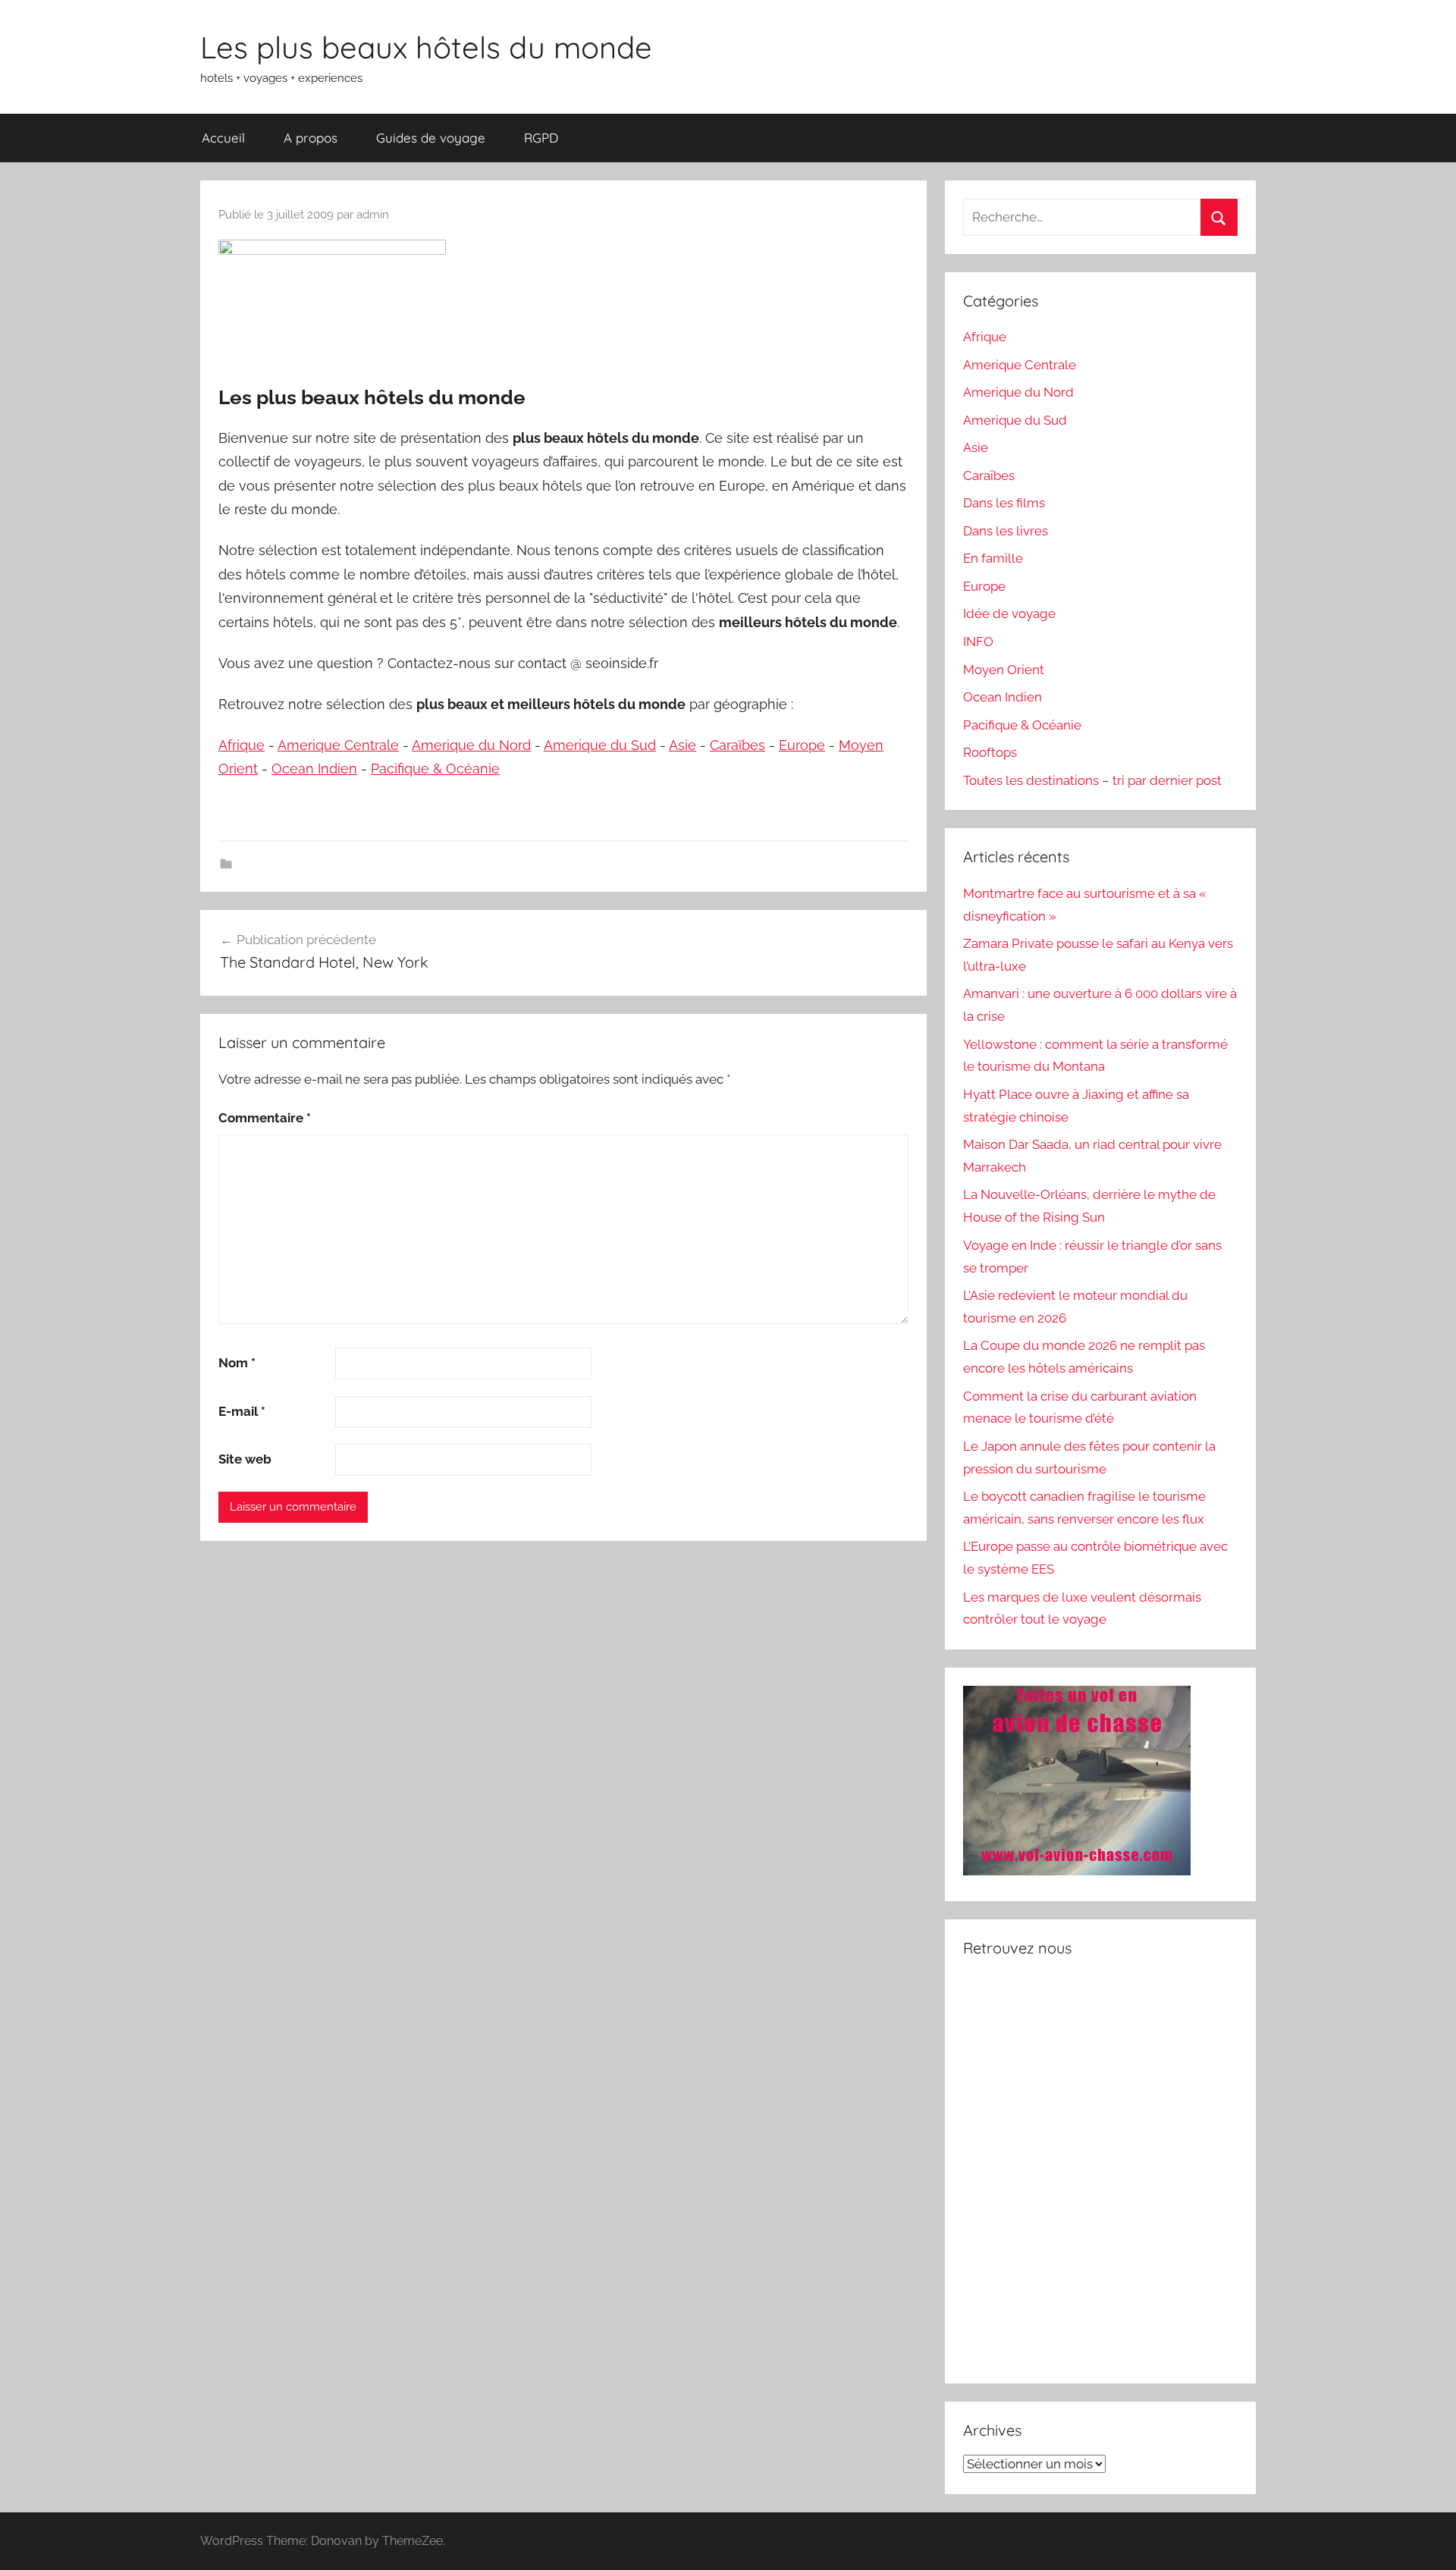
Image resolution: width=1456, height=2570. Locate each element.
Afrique (242, 745)
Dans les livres (1006, 531)
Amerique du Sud (600, 745)
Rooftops (990, 752)
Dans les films (1004, 503)
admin (373, 215)
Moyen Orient (1004, 670)
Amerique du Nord (471, 745)
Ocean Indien (314, 769)
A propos (311, 138)
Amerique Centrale (338, 745)
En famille (993, 558)
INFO (978, 642)
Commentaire (265, 1118)
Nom (237, 1363)
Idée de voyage (1009, 613)
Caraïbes (737, 745)
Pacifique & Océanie (435, 769)
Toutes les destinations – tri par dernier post (1092, 780)
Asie (682, 745)
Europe (802, 745)
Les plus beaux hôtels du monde (426, 47)
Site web (245, 1459)
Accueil (223, 138)
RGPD (541, 138)
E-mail (242, 1411)
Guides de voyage (431, 138)
